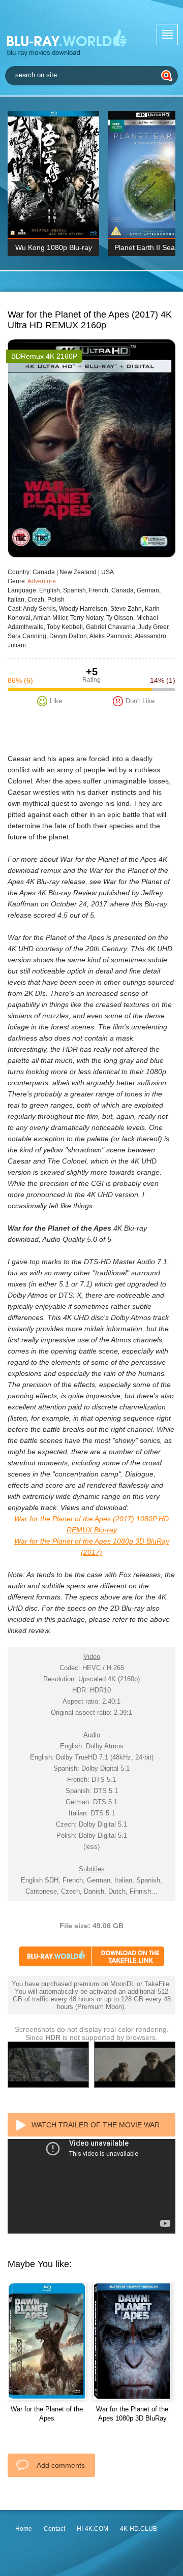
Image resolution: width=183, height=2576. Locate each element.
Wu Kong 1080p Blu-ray (54, 247)
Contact (54, 2529)
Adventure (42, 581)
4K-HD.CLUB (139, 2529)
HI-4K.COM (93, 2529)
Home (24, 2529)
